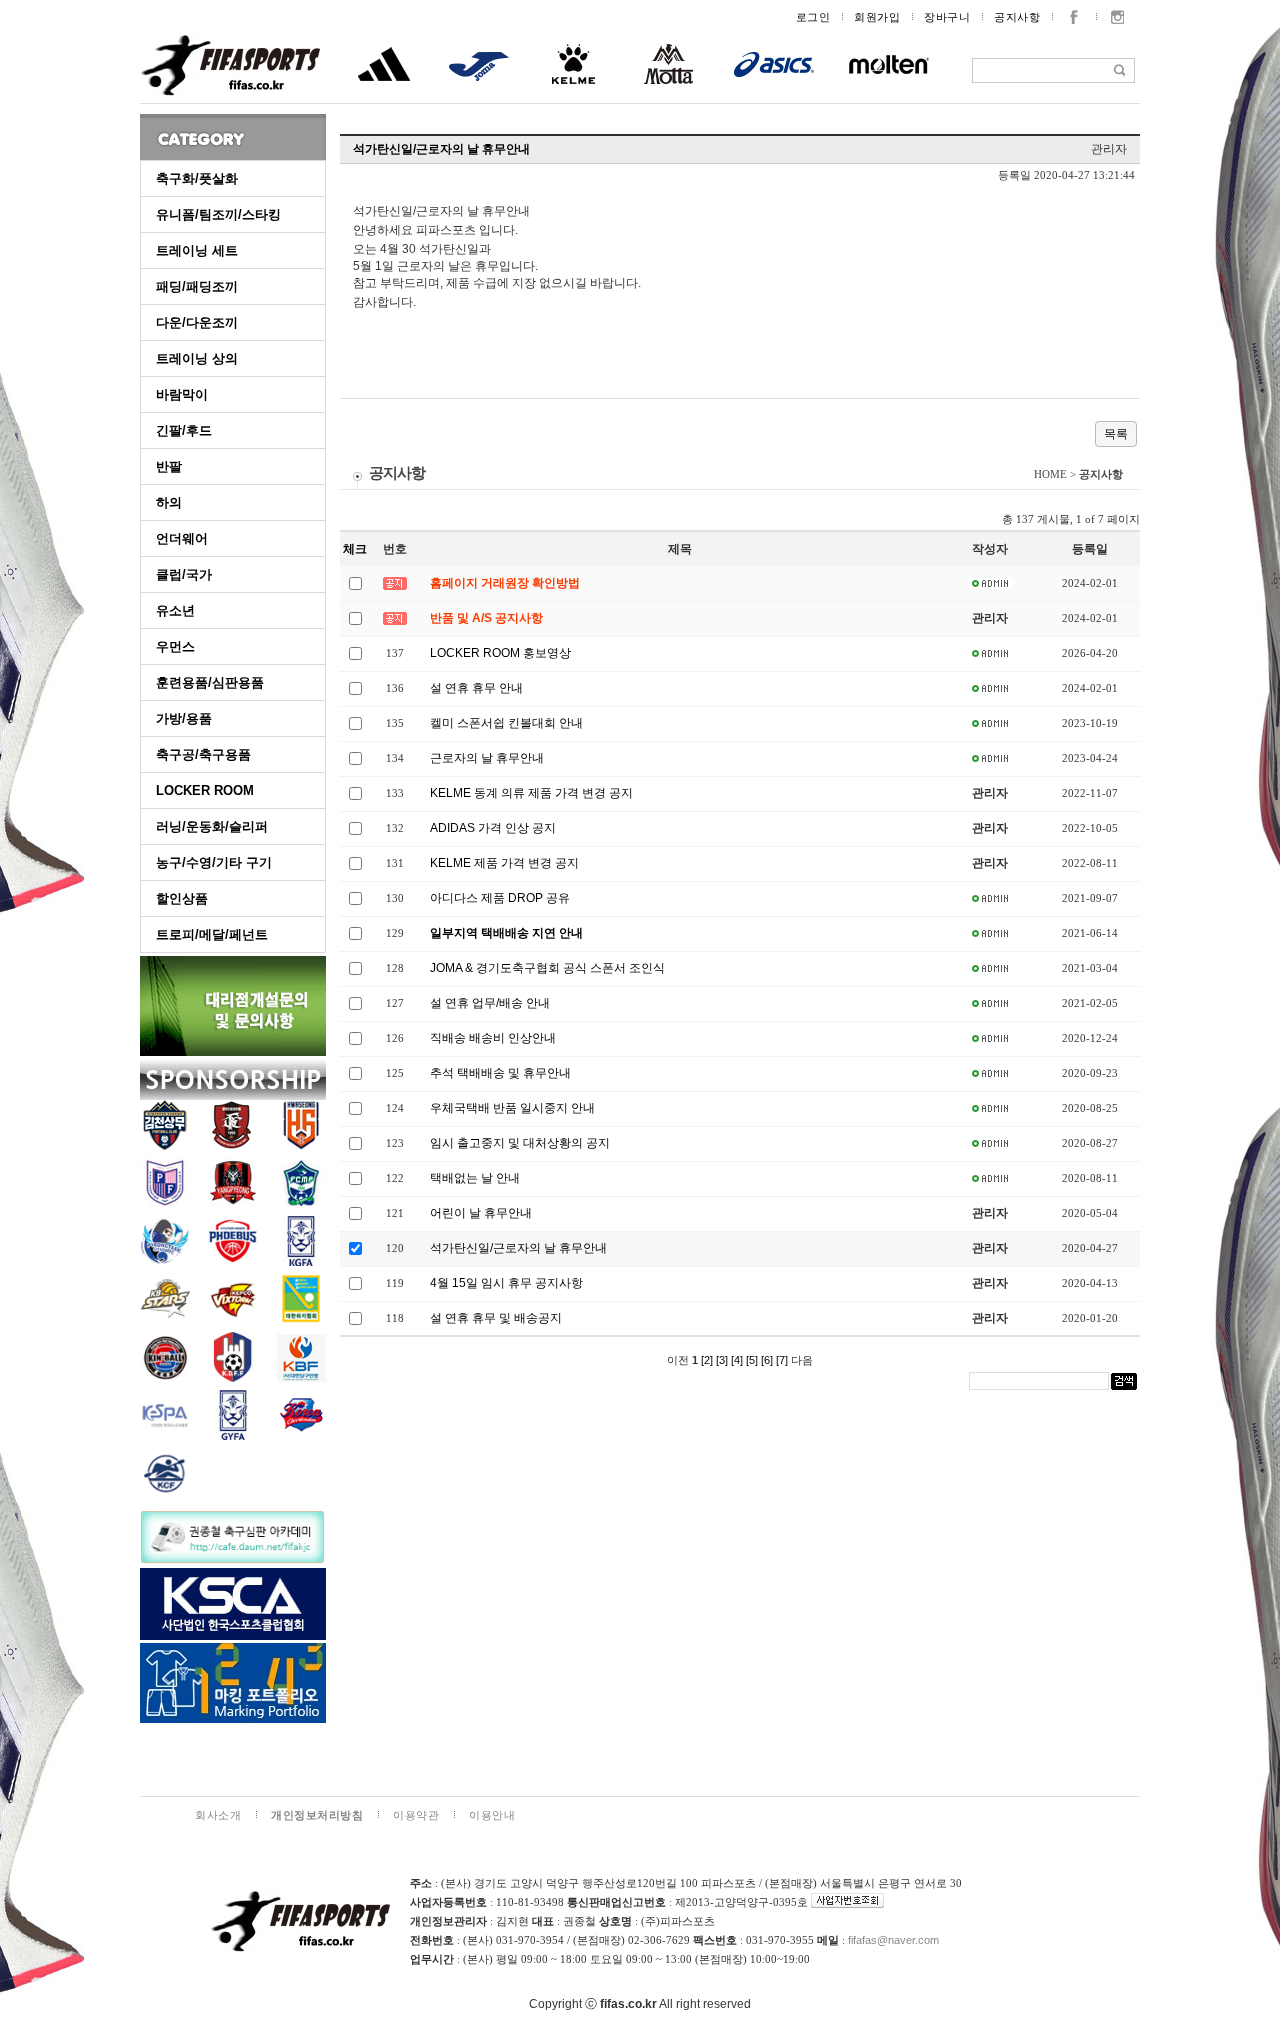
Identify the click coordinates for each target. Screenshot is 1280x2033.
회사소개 (218, 1815)
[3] (722, 1360)
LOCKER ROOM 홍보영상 (500, 653)
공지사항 (1017, 17)
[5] (752, 1360)
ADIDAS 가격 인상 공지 (493, 828)
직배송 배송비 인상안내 (493, 1038)
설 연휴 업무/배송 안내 (490, 1003)
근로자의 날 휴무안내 (487, 758)
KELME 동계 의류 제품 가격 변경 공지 (531, 793)
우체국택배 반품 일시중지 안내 (512, 1108)
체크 (355, 549)
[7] (782, 1360)
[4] (737, 1360)
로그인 (813, 17)
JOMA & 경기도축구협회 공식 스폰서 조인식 (547, 968)
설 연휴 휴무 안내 (476, 688)
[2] (707, 1360)
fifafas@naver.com (893, 1940)
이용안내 (492, 1815)
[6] (767, 1360)
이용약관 (416, 1815)
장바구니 (947, 17)
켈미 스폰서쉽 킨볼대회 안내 (506, 723)
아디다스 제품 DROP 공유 (500, 898)
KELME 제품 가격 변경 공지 (504, 863)
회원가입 (877, 17)
